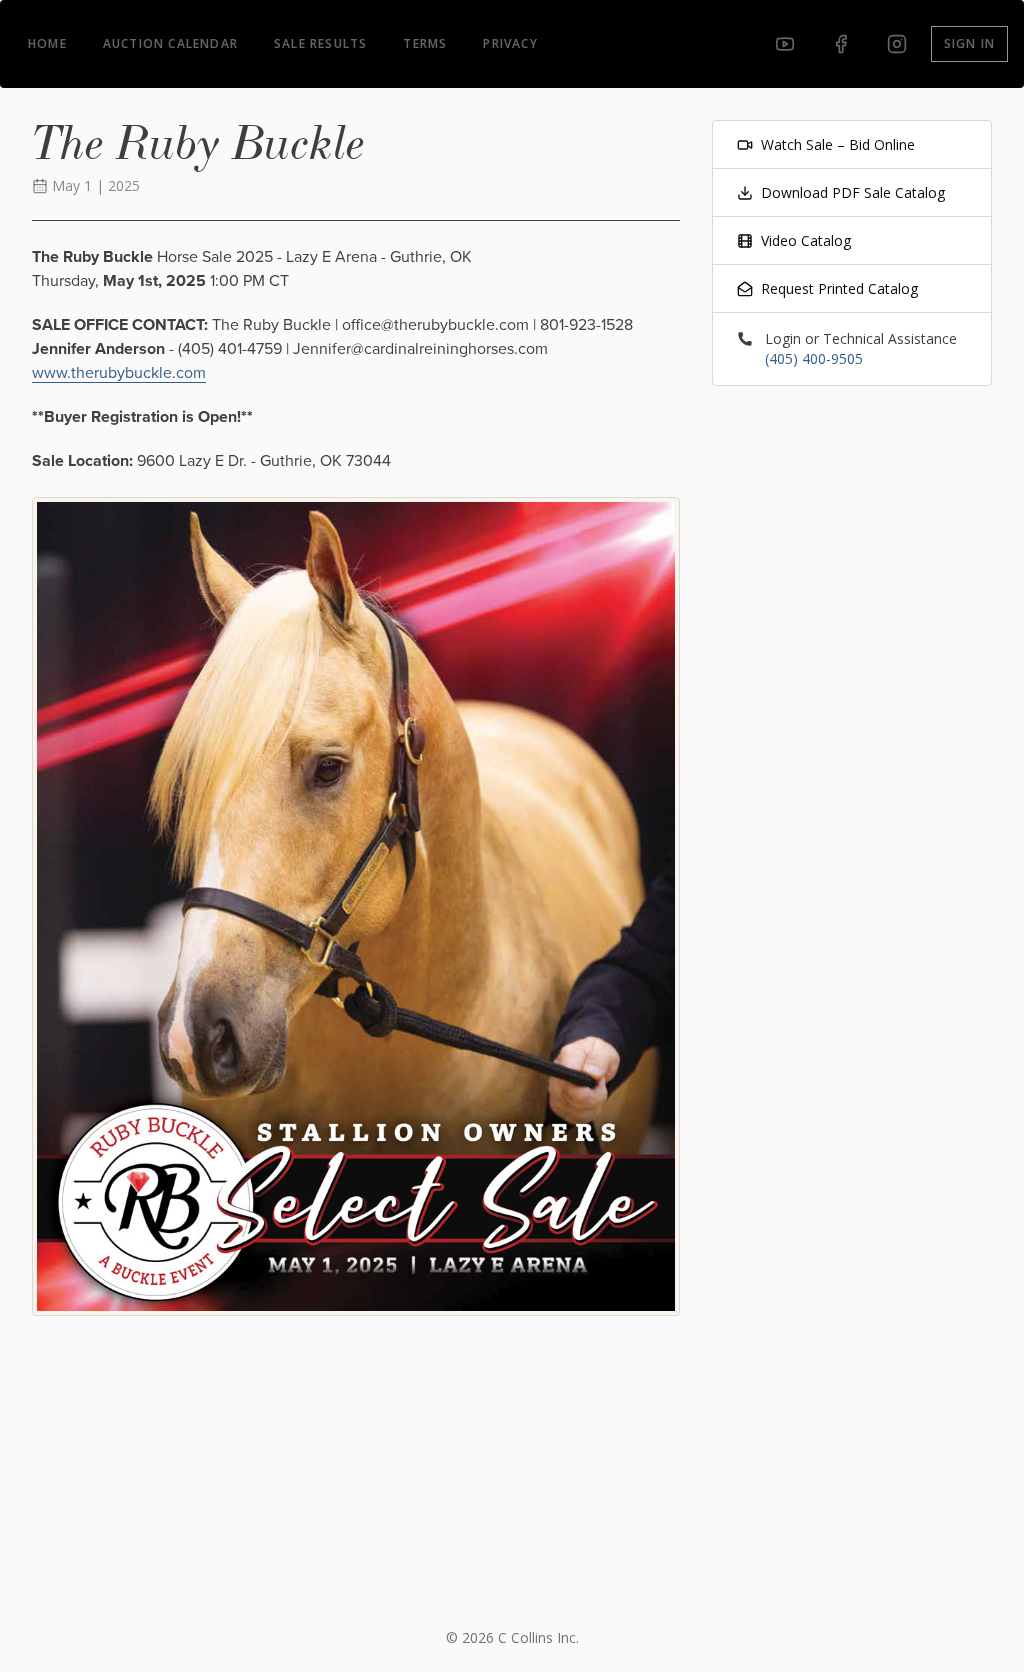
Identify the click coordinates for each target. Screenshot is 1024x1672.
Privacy (510, 43)
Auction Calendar (170, 43)
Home (47, 43)
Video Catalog (806, 240)
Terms (425, 43)
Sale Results (320, 43)
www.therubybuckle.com (119, 372)
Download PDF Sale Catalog (853, 192)
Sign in (969, 43)
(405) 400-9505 (814, 358)
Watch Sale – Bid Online (838, 144)
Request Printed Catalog (839, 288)
